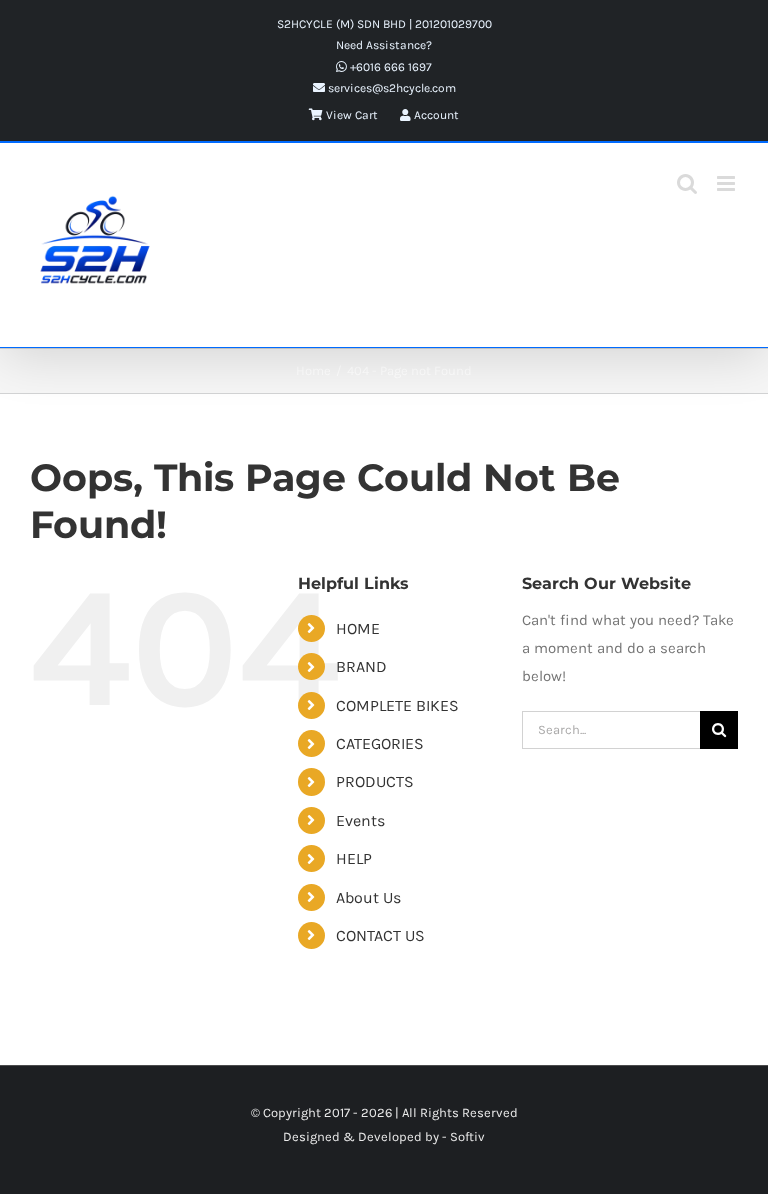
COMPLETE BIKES (397, 705)
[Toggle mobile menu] (727, 183)
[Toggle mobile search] (687, 183)
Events (360, 820)
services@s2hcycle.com (390, 88)
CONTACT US (380, 935)
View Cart (350, 115)
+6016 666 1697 (389, 67)
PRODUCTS (375, 781)
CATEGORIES (380, 743)
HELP (354, 858)
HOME (358, 628)
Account (435, 115)
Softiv (467, 1136)
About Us (368, 897)
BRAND (361, 666)
